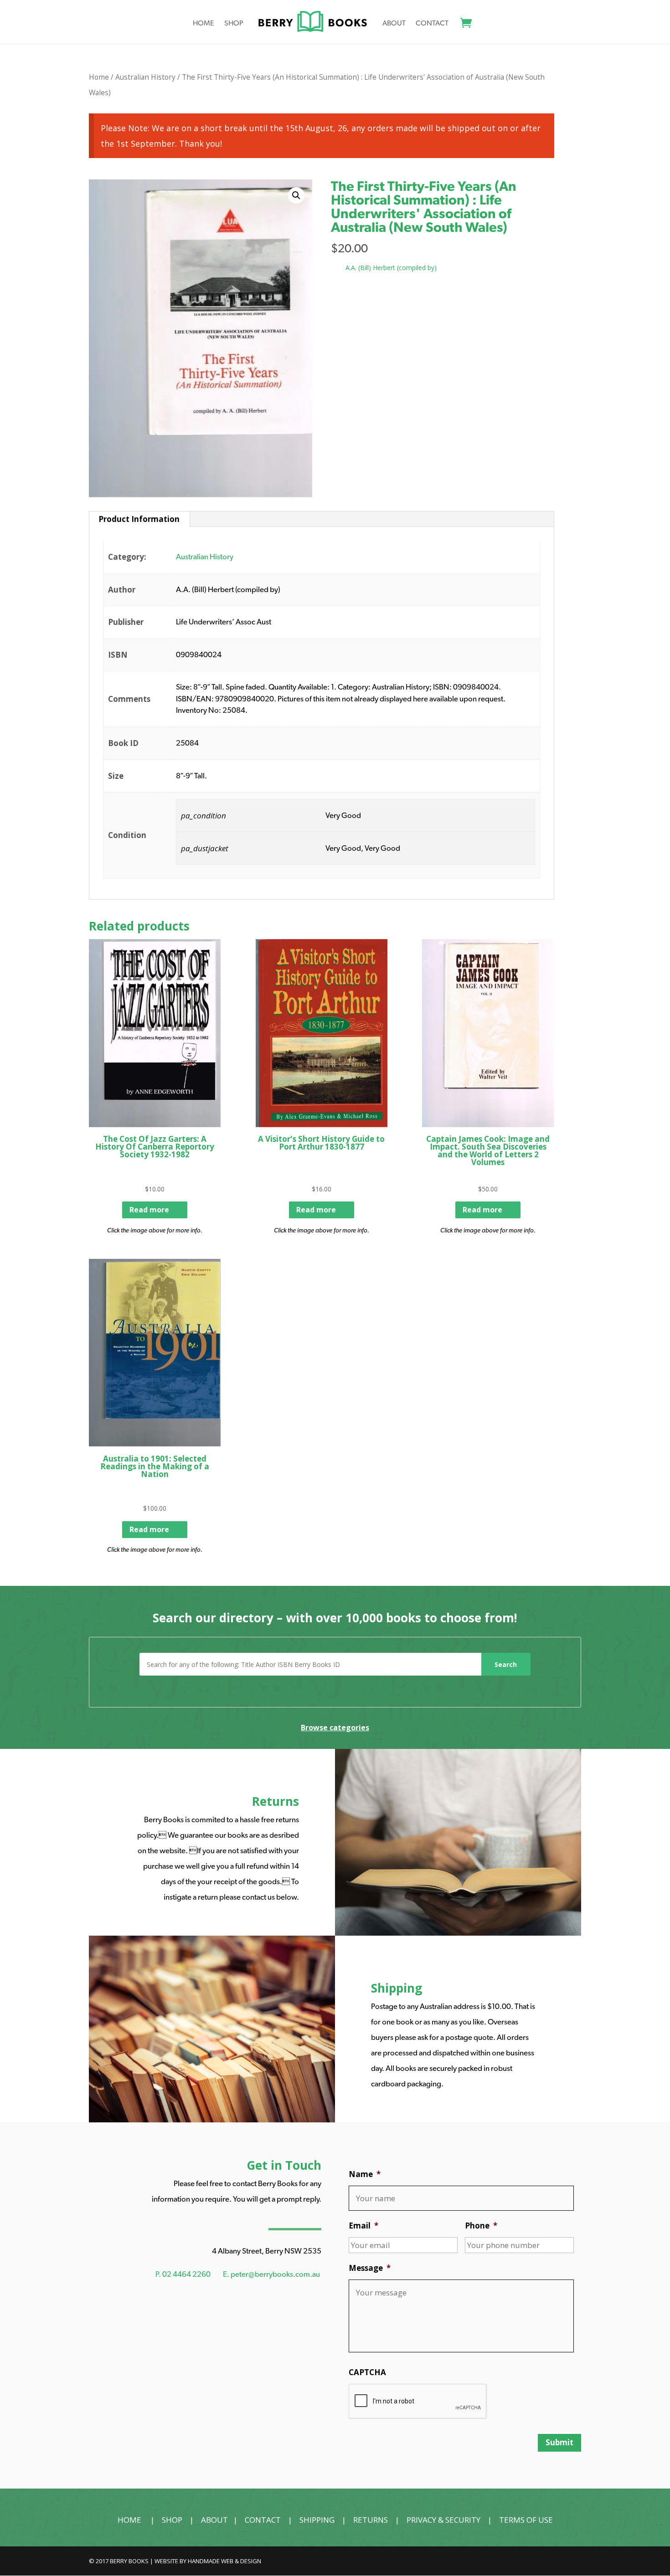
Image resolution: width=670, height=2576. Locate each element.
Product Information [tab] (139, 519)
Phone (481, 2226)
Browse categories (335, 1728)
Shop (234, 24)
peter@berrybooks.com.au (275, 2274)
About (394, 24)
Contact (432, 24)
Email (363, 2226)
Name (365, 2174)
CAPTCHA (367, 2372)
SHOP (172, 2520)
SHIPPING (317, 2520)
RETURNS (371, 2520)
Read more (149, 1210)
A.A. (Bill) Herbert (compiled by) (391, 268)
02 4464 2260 (186, 2274)
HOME (129, 2520)
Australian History (145, 77)
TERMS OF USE (526, 2520)
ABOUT (214, 2520)
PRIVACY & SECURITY (443, 2520)
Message (370, 2268)
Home (204, 24)
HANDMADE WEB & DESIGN (224, 2561)
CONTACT (263, 2520)
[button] (296, 195)
